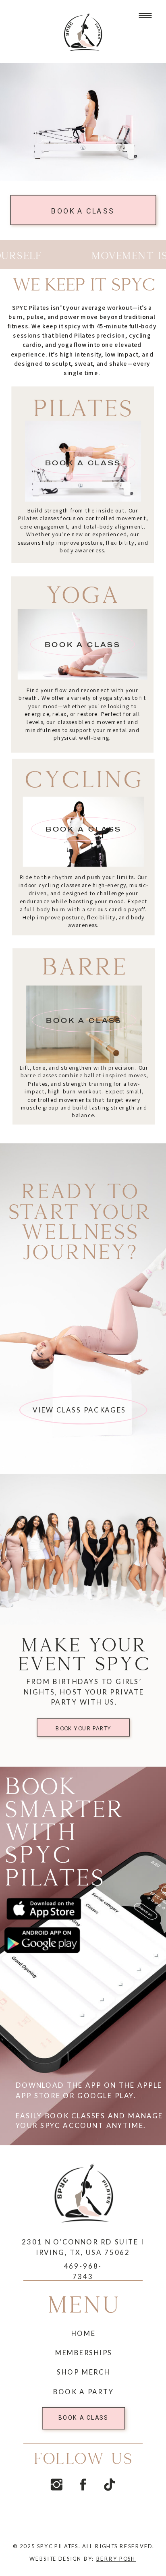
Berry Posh (116, 2558)
